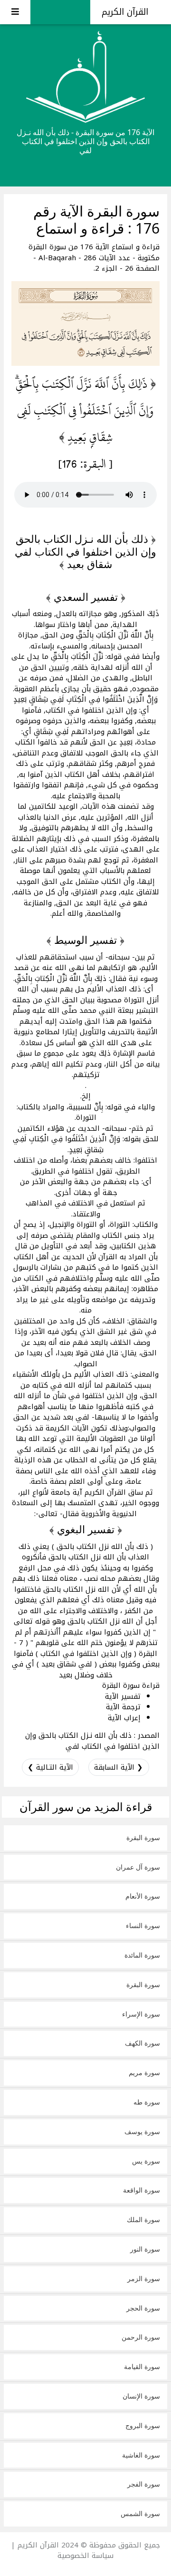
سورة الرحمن (141, 2337)
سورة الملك (143, 2219)
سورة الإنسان (141, 2396)
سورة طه (147, 2102)
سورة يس (146, 2161)
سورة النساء (143, 1925)
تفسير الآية (123, 1696)
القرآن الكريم (126, 12)
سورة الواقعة (142, 2190)
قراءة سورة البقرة (131, 1685)
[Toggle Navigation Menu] (15, 12)
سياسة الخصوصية (85, 2556)
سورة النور (145, 2249)
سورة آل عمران (138, 1867)
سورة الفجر (144, 2484)
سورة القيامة (142, 2366)
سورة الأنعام (143, 1896)
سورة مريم (144, 2072)
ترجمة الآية (123, 1707)
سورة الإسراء (141, 2014)
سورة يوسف (142, 2131)
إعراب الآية (124, 1718)
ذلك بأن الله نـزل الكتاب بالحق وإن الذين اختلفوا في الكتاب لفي (92, 1741)
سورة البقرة (143, 1837)
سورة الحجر (143, 2308)
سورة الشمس (140, 2513)
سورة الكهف (142, 2043)
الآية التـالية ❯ (50, 1767)
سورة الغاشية (141, 2455)
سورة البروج (143, 2425)
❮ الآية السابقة (119, 1767)
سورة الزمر (144, 2278)
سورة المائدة (142, 1955)
